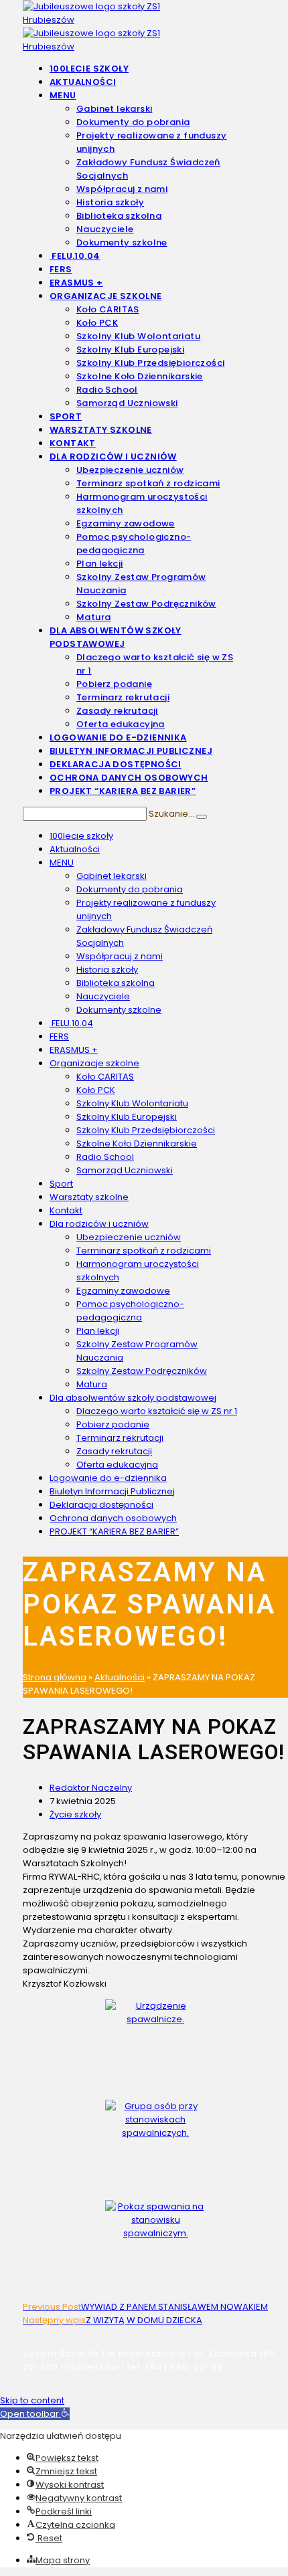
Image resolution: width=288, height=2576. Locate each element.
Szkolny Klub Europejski (127, 1117)
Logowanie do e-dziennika (108, 1478)
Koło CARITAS (105, 1077)
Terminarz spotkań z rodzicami (144, 1251)
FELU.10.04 (71, 1023)
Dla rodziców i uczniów (99, 1224)
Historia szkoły (107, 970)
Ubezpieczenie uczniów (129, 1237)
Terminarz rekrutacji (120, 1438)
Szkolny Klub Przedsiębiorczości (146, 1130)
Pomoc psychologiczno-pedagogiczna (130, 1311)
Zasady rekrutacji (114, 1451)
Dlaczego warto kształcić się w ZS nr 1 (157, 1411)
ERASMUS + (74, 1050)
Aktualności (75, 849)
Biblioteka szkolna (116, 983)
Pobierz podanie (113, 1424)
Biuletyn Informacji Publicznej (112, 1491)
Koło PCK (96, 1090)
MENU (62, 863)
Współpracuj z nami (120, 956)
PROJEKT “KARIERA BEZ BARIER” (114, 1531)
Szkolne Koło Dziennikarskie (137, 1144)
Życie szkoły (75, 1814)
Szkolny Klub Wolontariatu (132, 1103)
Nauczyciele (103, 996)
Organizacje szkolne (94, 1063)
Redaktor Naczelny (91, 1788)
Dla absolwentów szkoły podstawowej (133, 1398)
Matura (92, 1384)
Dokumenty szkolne (119, 1010)
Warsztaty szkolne (89, 1197)
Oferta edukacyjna (117, 1465)
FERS (59, 1036)
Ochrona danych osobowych (113, 1518)
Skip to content (32, 2400)
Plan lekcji (98, 1331)
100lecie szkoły (81, 836)
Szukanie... (171, 814)
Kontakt (66, 1210)
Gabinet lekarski (112, 876)
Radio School (105, 1157)
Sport (61, 1184)
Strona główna (55, 1677)
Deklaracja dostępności (101, 1505)
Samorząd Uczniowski (125, 1170)
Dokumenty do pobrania (130, 889)
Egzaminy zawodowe (123, 1291)
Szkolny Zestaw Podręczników (142, 1371)
